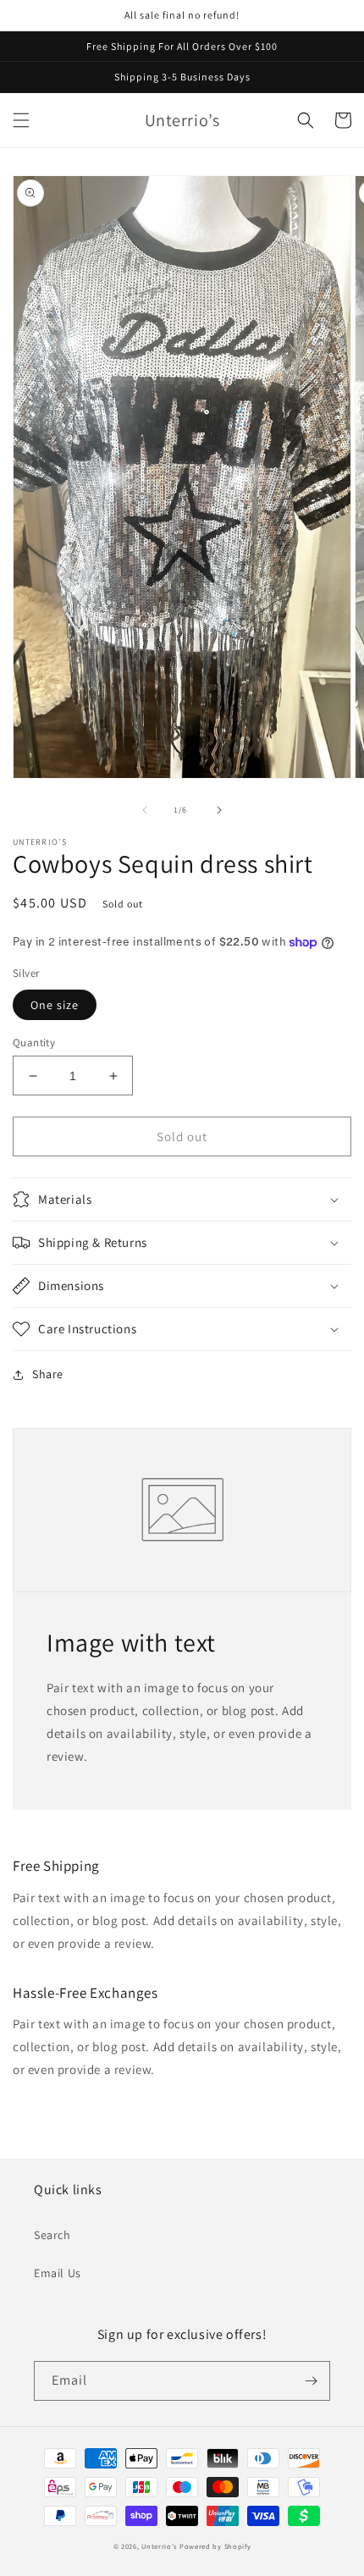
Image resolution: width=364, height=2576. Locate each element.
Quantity (34, 1043)
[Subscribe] (311, 2381)
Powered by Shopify (215, 2546)
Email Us (58, 2273)
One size (55, 1005)
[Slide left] (145, 810)
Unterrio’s (160, 2546)
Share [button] (48, 1374)
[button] (21, 120)
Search (52, 2235)
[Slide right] (219, 810)
